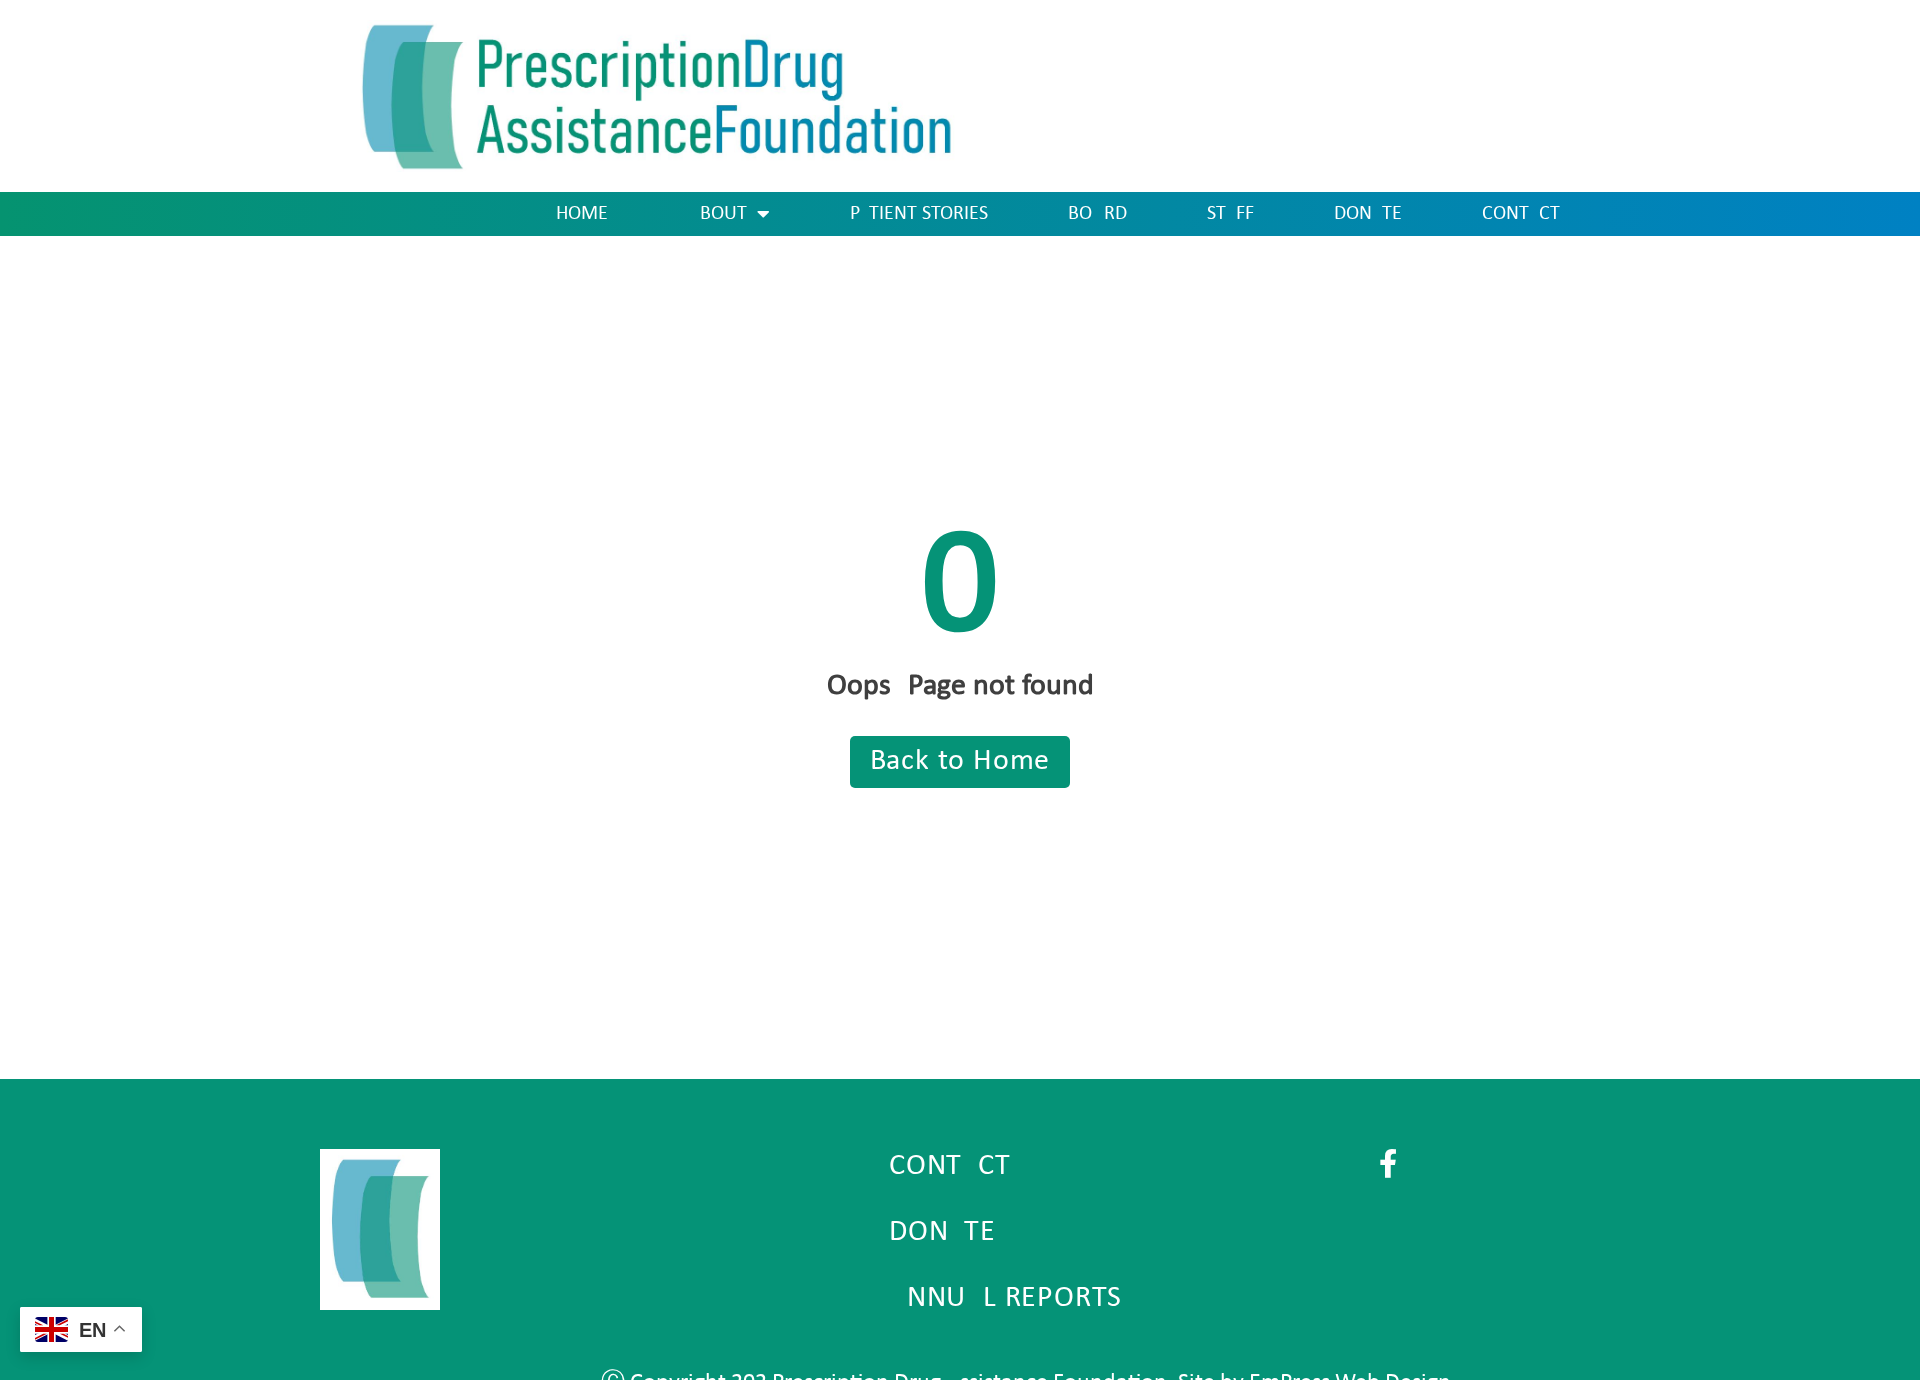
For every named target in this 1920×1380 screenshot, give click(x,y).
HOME (582, 214)
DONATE (1368, 214)
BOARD (1097, 214)
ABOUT (717, 214)
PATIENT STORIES (919, 214)
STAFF (1230, 214)
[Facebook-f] (1388, 1163)
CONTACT (1521, 214)
